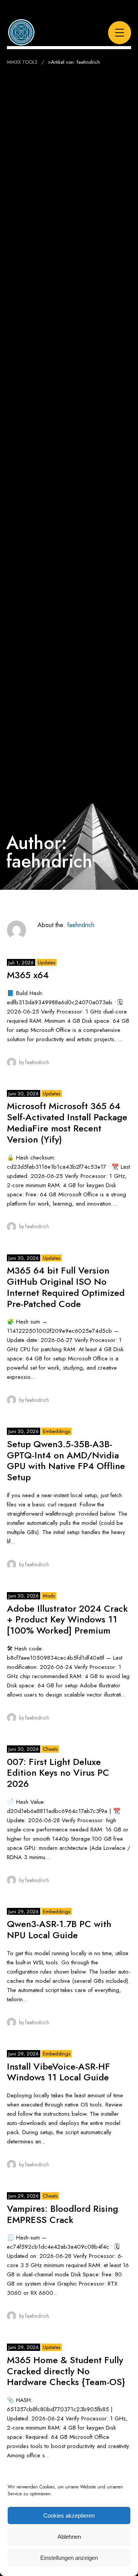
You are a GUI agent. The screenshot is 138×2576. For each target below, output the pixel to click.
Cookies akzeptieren (69, 2515)
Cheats (50, 1749)
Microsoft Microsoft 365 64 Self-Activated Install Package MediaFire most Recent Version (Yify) (67, 1122)
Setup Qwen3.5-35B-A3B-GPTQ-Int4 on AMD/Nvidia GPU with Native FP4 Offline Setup (66, 1461)
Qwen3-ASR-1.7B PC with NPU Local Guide (59, 1929)
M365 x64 (28, 975)
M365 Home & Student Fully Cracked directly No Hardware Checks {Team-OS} (66, 2371)
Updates (47, 963)
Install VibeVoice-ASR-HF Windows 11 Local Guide (58, 2072)
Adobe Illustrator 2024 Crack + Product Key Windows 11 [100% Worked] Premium (67, 1620)
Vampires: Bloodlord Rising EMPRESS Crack (62, 2214)
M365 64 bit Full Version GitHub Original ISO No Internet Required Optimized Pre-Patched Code (66, 1287)
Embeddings (57, 1431)
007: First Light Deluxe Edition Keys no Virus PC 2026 (58, 1773)
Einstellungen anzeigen (69, 2558)
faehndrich (81, 925)
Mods (49, 1596)
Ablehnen (69, 2537)
